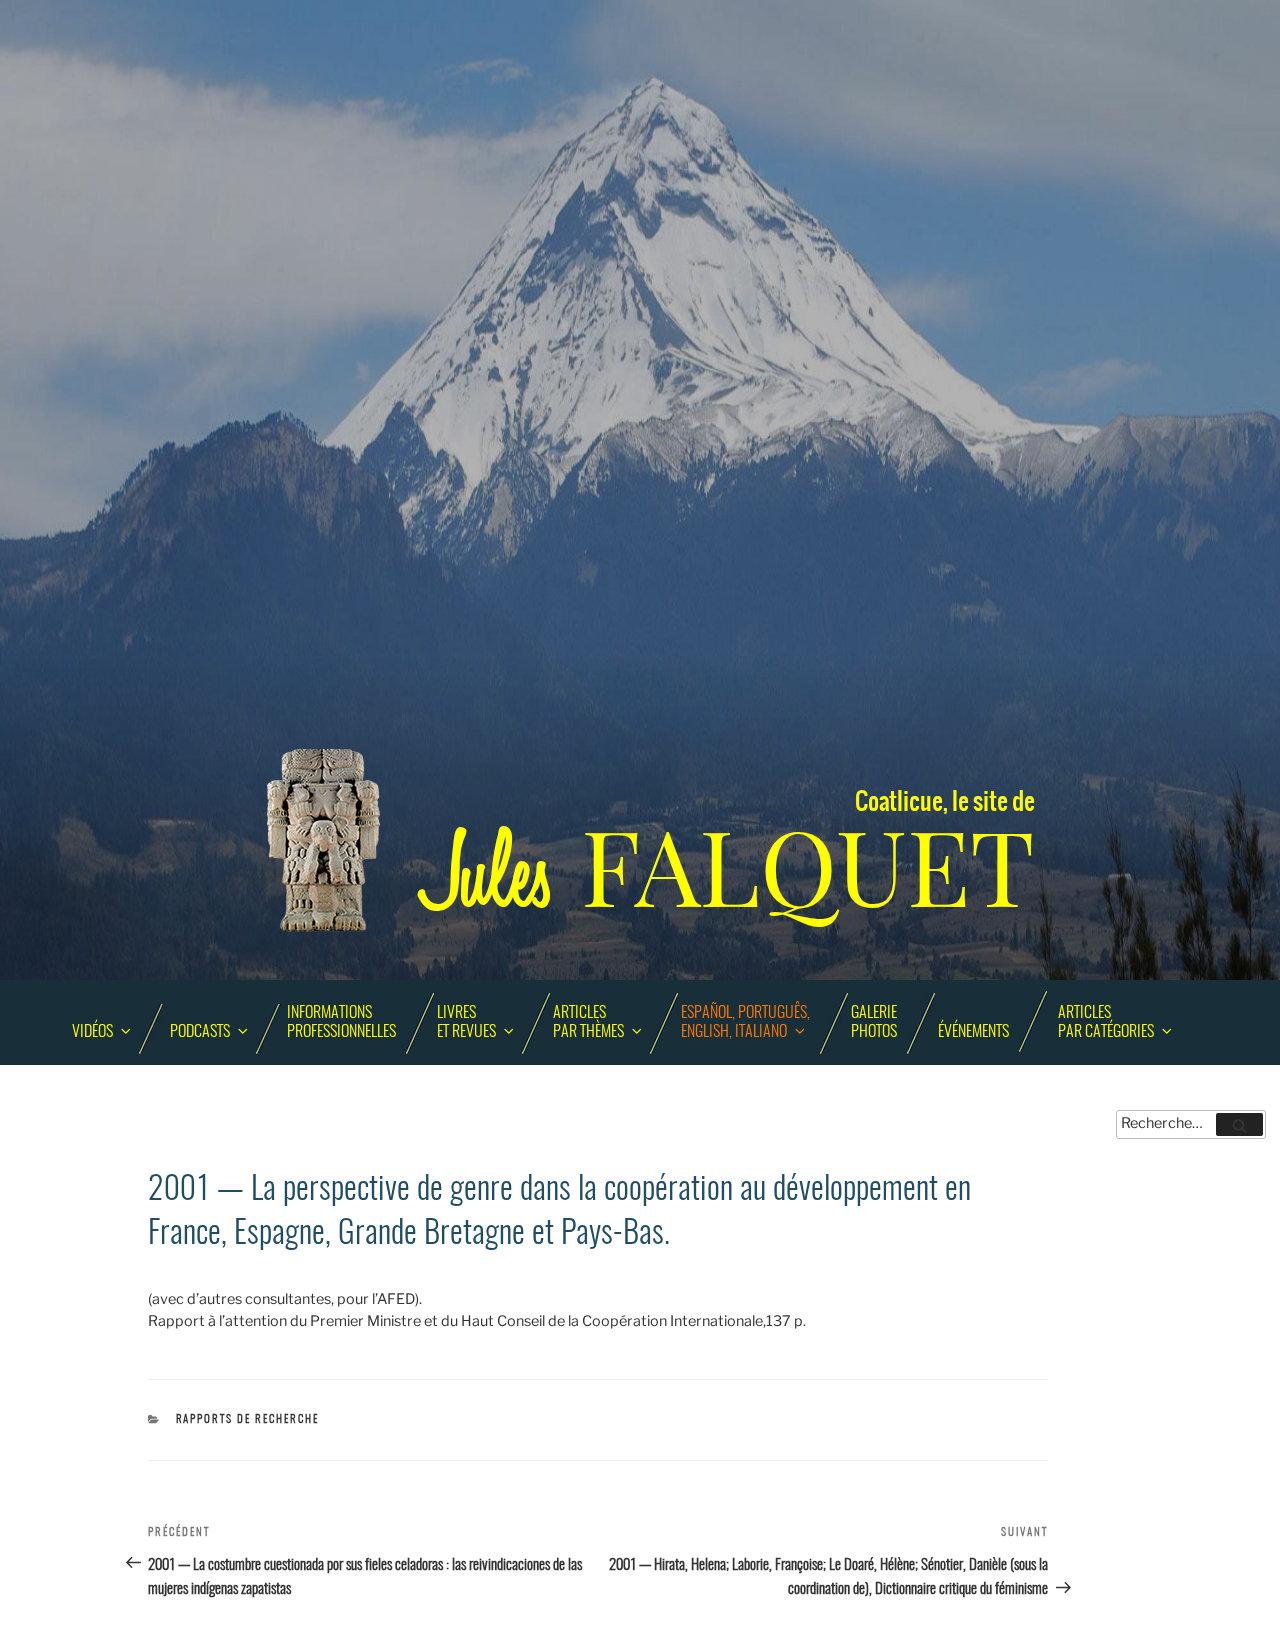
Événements (973, 1032)
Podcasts (200, 1032)
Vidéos (92, 1032)
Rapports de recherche (248, 1419)
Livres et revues (466, 1022)
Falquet (730, 868)
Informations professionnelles (341, 1022)
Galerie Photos (874, 1022)
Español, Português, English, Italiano (745, 1022)
